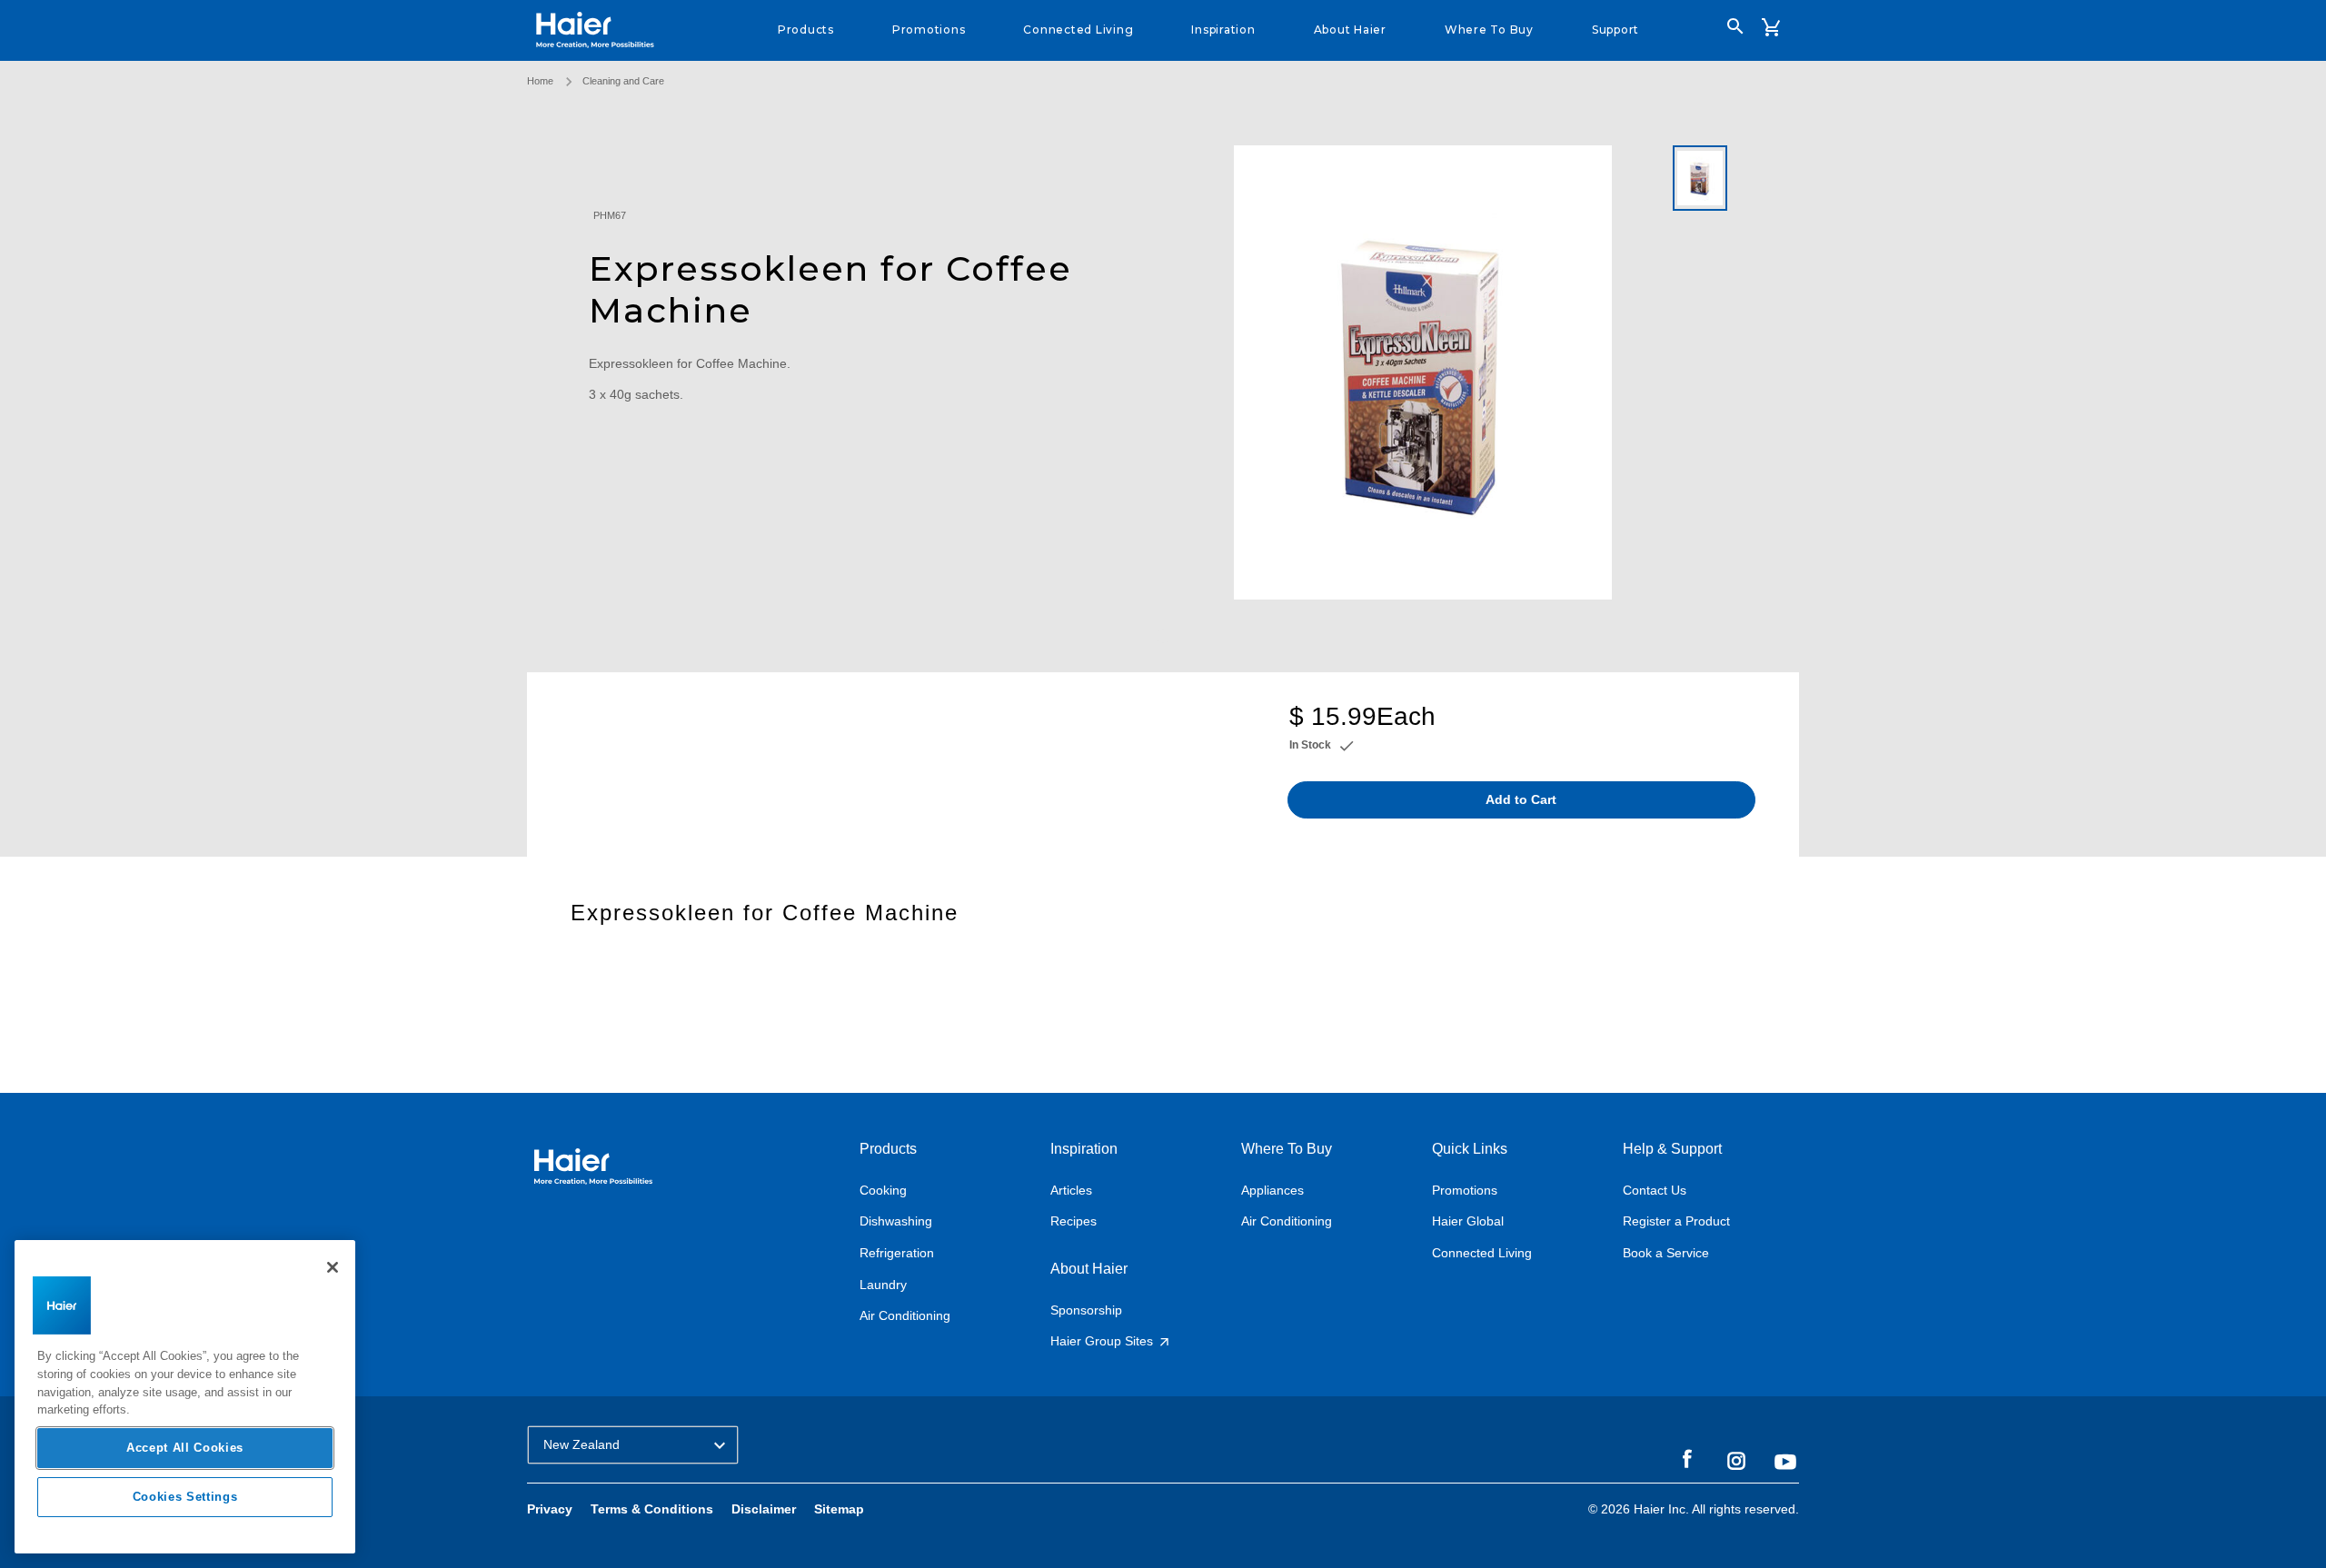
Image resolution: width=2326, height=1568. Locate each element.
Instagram (1736, 1460)
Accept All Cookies (185, 1448)
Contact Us (1655, 1190)
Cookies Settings (185, 1497)
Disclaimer (764, 1509)
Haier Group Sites (1103, 1341)
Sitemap (839, 1509)
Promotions (1465, 1190)
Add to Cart (1521, 799)
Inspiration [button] (1223, 30)
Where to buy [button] (1489, 30)
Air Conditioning (905, 1315)
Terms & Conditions (652, 1509)
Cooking (883, 1190)
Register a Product (1676, 1221)
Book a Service (1666, 1253)
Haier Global (1468, 1221)
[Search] (1735, 26)
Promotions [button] (929, 30)
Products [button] (806, 30)
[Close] (333, 1267)
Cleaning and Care (623, 81)
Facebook (1687, 1460)
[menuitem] (806, 30)
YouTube (1785, 1462)
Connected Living (1482, 1253)
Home (540, 81)
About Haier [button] (1350, 30)
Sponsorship (1086, 1310)
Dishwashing (896, 1221)
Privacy (550, 1509)
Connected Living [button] (1078, 30)
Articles (1071, 1190)
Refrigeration (897, 1253)
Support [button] (1615, 30)
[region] (185, 1397)
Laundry (883, 1285)
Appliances (1272, 1190)
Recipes (1074, 1221)
